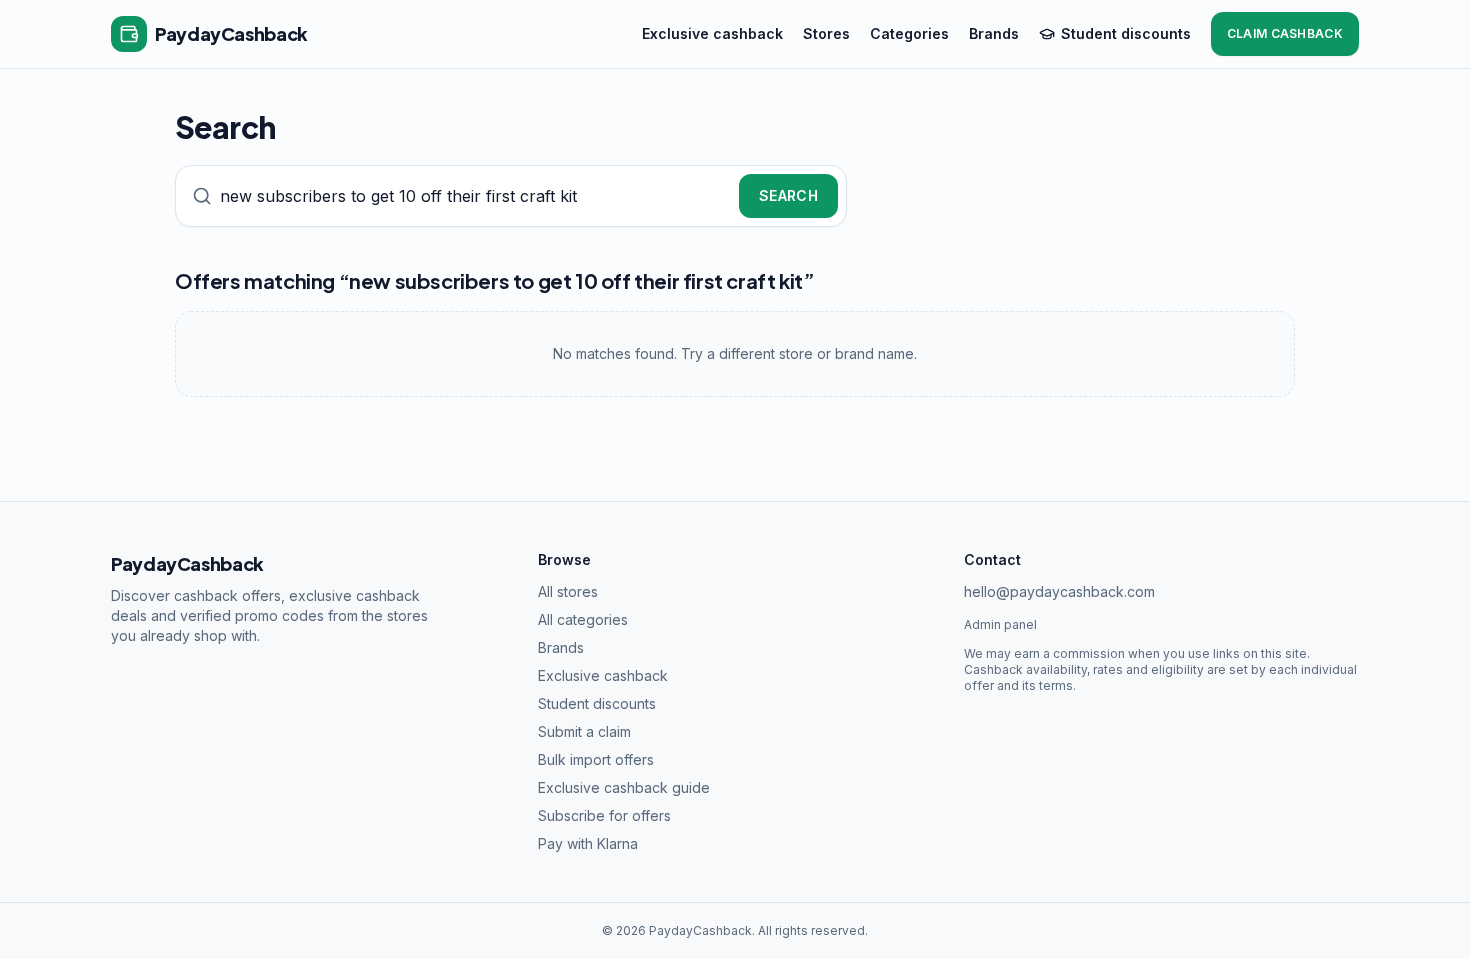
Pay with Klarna (588, 843)
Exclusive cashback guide (624, 787)
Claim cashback (1285, 33)
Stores (826, 33)
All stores (568, 591)
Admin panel (1000, 624)
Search (788, 195)
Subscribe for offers (604, 815)
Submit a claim (584, 731)
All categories (583, 619)
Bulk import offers (596, 759)
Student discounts (1126, 33)
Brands (994, 33)
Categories (909, 33)
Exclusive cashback (712, 33)
